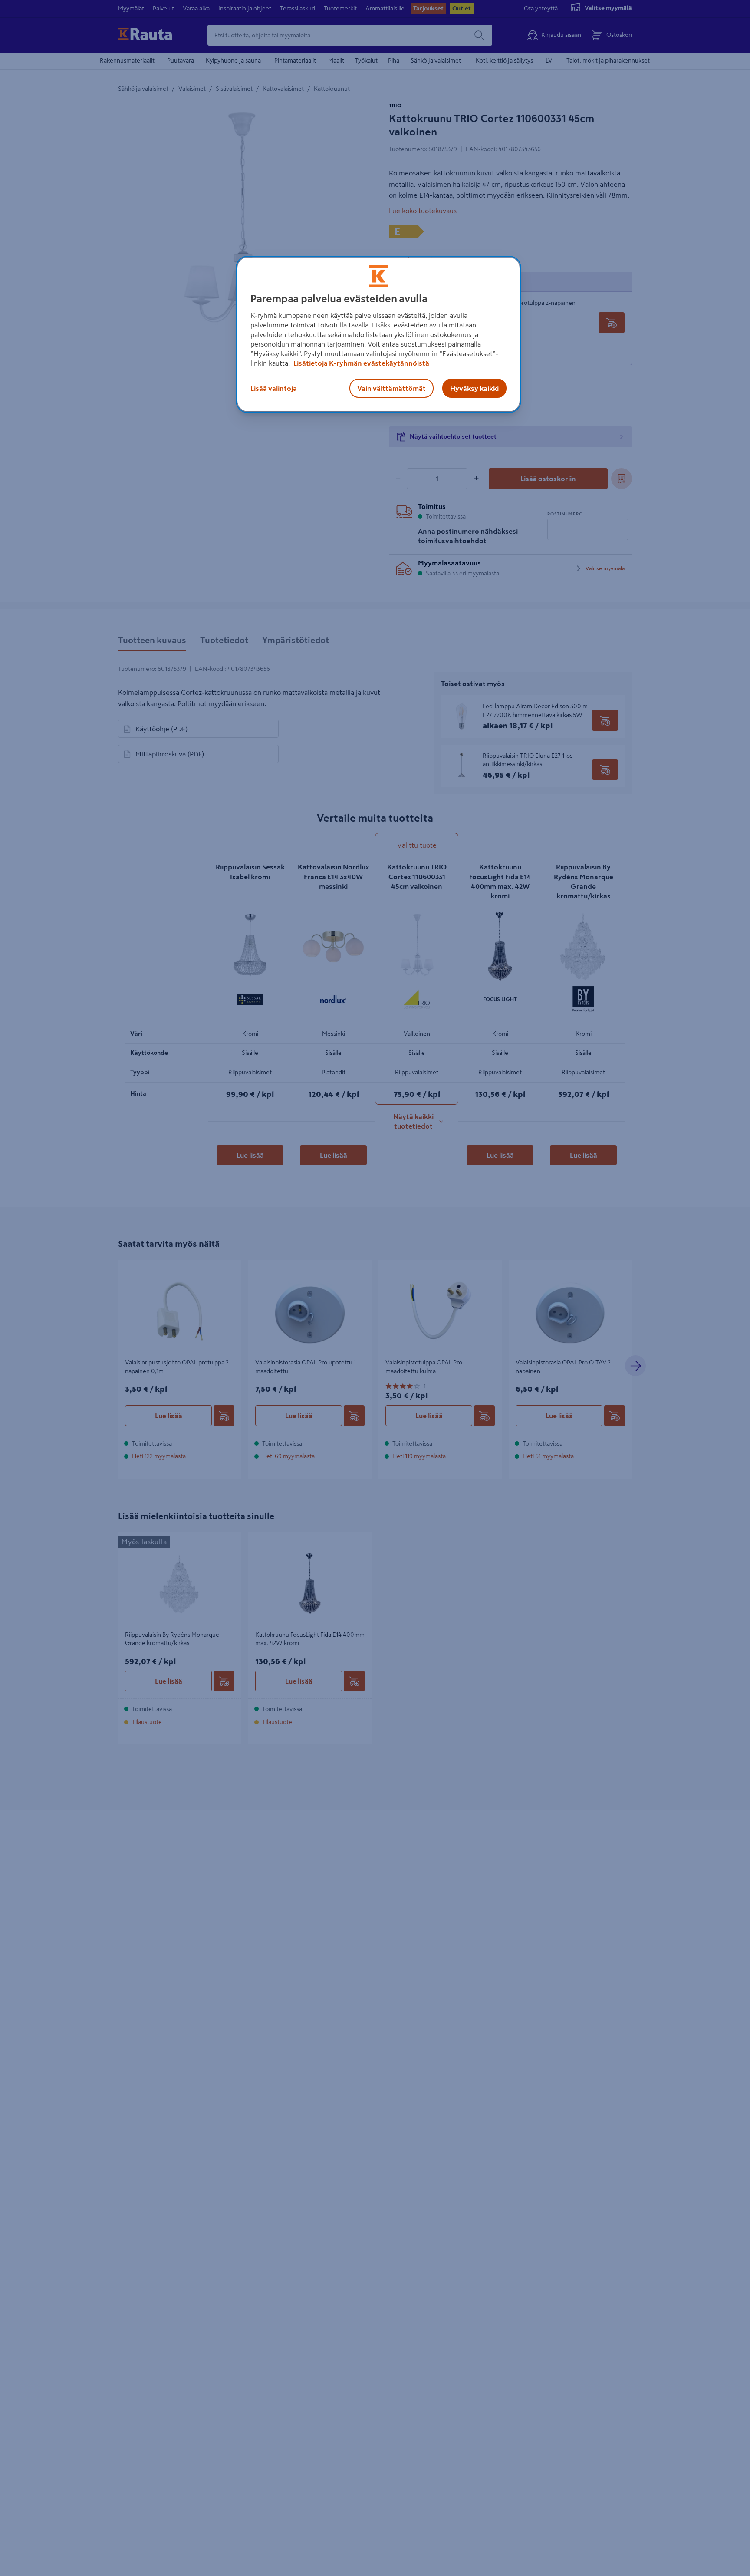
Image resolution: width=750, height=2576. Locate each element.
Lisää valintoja (274, 388)
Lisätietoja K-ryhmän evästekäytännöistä (361, 363)
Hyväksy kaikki (474, 388)
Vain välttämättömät (391, 388)
